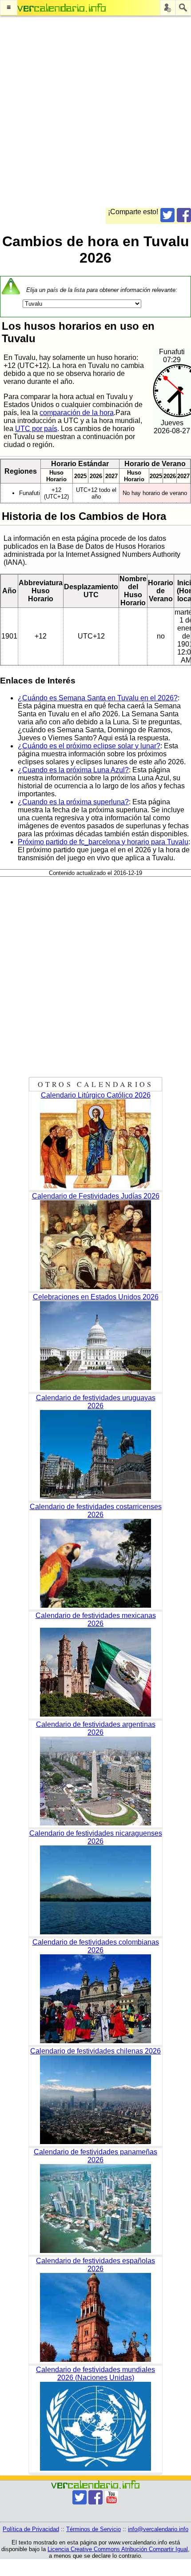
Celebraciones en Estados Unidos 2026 (96, 1297)
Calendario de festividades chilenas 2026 (95, 2051)
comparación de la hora (77, 413)
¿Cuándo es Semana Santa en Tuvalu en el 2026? (98, 698)
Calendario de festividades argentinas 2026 (96, 1728)
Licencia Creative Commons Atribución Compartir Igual (118, 2549)
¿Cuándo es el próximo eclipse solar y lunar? (89, 746)
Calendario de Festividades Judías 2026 (96, 1196)
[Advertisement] (95, 112)
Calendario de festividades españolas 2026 (95, 2265)
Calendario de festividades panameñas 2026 (95, 2156)
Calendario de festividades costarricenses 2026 (96, 1511)
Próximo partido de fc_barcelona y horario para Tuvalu (103, 842)
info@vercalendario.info (158, 2529)
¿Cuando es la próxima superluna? (73, 802)
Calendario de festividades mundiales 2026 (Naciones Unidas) (95, 2374)
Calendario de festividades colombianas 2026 (96, 1946)
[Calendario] (62, 8)
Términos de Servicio (94, 2529)
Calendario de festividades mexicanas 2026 (96, 1619)
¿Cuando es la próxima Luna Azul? (73, 770)
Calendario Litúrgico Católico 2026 (96, 1095)
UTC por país (36, 429)
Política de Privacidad (31, 2529)
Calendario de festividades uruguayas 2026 (96, 1402)
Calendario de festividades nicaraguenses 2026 (96, 1837)
